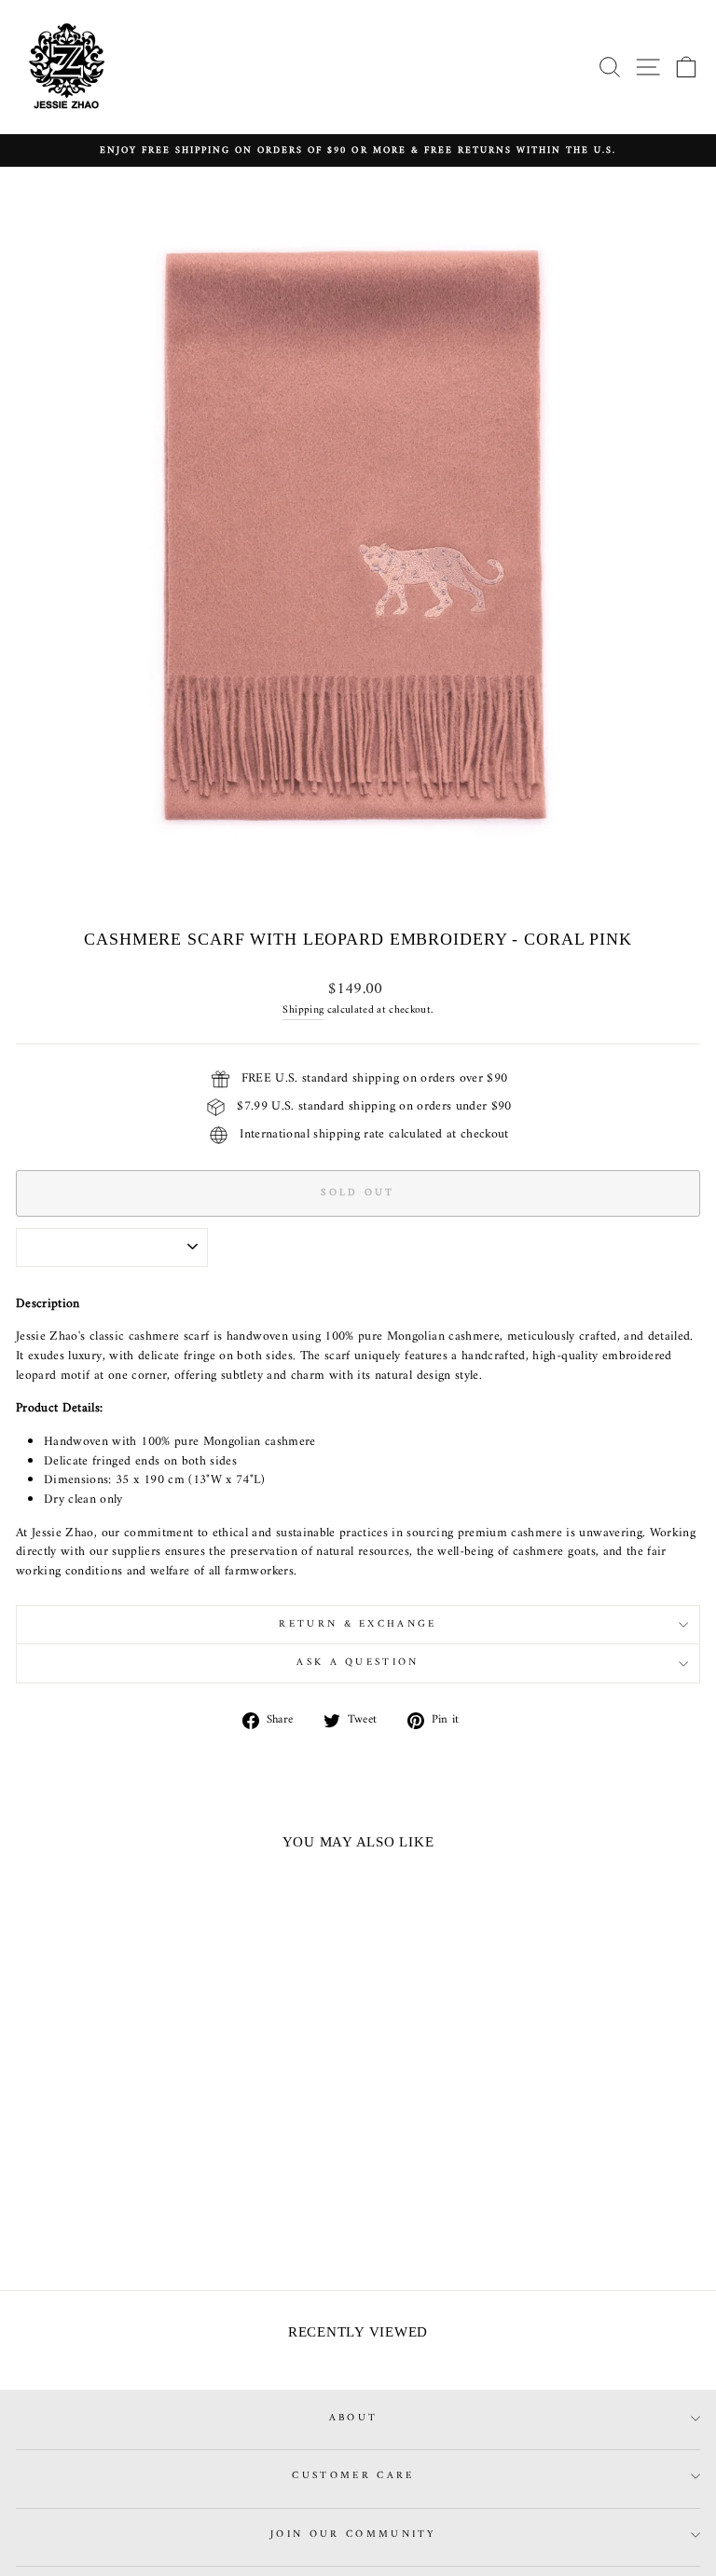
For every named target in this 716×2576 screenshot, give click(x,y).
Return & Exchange (358, 1624)
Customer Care (353, 2476)
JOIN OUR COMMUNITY (353, 2535)
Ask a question (358, 1663)
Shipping (303, 1011)
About (354, 2418)
